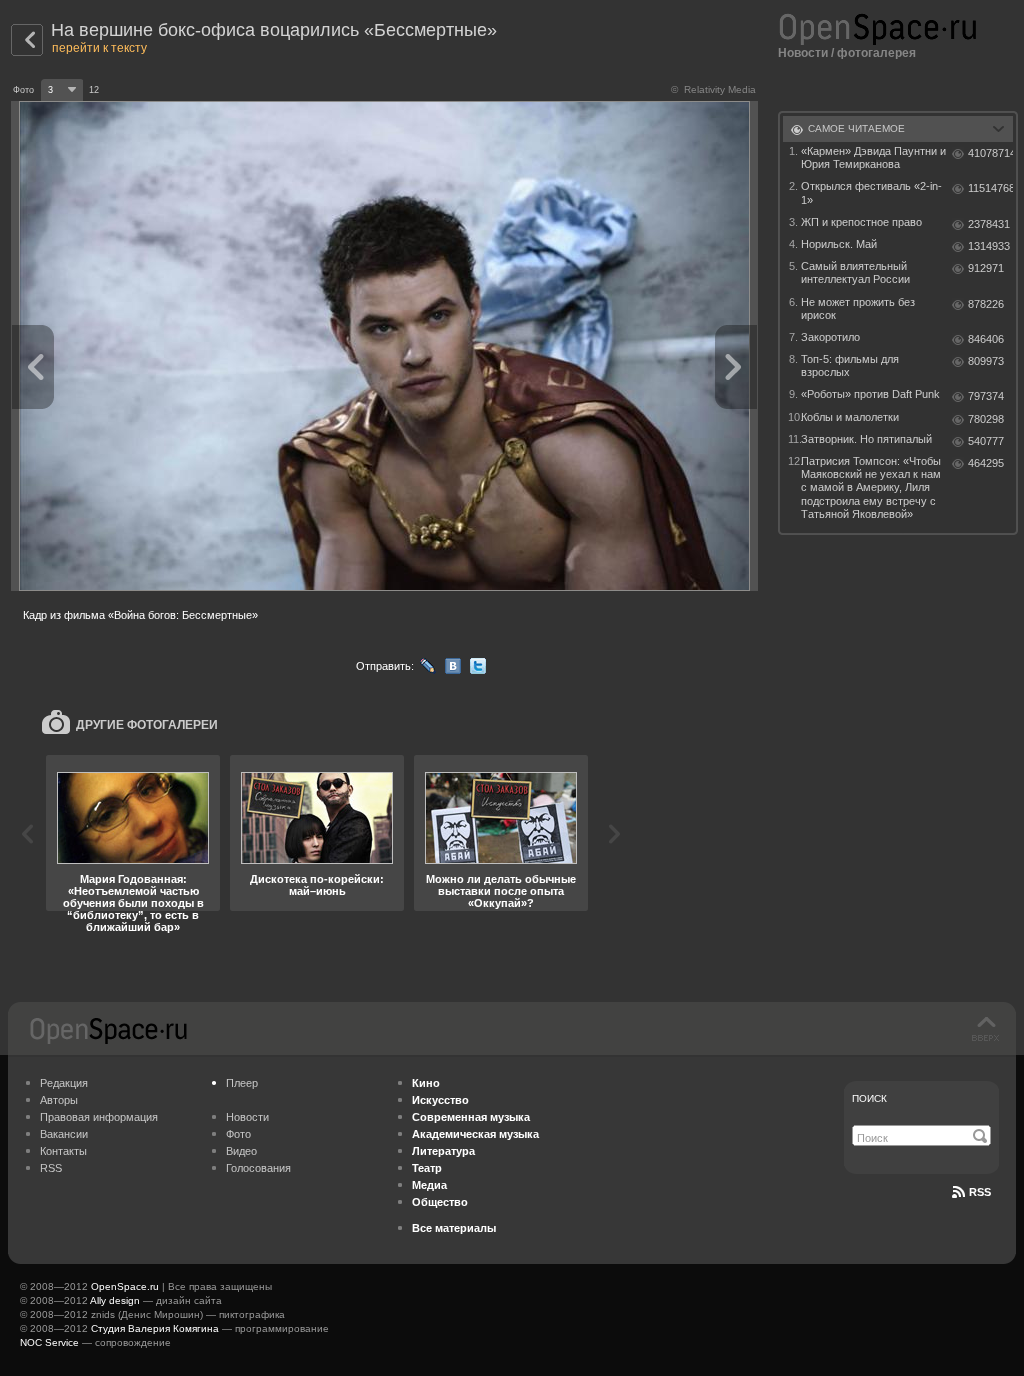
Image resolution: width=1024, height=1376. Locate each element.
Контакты (63, 1151)
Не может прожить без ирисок (858, 308)
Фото (238, 1134)
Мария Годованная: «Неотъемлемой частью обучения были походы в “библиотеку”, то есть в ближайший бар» (133, 903)
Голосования (258, 1168)
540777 (986, 441)
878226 (986, 304)
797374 (986, 396)
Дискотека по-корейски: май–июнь (317, 885)
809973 (986, 361)
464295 (986, 463)
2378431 (989, 224)
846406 (986, 339)
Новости (803, 53)
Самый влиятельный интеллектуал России (855, 272)
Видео (241, 1151)
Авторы (59, 1100)
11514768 (990, 188)
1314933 (989, 246)
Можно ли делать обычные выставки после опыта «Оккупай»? (501, 891)
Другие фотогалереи (147, 725)
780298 (986, 419)
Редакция (64, 1083)
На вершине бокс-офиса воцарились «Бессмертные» (274, 30)
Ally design (115, 1300)
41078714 (990, 153)
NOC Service (49, 1342)
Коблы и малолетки (850, 417)
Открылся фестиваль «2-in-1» (871, 192)
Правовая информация (99, 1117)
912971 (986, 268)
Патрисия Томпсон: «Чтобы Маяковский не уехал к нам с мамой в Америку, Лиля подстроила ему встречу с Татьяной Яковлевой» (871, 487)
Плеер (242, 1083)
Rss (980, 1192)
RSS (51, 1168)
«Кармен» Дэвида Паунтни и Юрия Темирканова (873, 157)
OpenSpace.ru (125, 1286)
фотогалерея (876, 53)
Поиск (869, 1098)
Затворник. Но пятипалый (866, 439)
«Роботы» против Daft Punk (870, 394)
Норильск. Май (839, 244)
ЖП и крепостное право (861, 222)
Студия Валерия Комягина (155, 1328)
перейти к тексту (99, 48)
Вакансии (64, 1134)
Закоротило (830, 337)
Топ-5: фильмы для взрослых (850, 365)
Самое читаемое (856, 128)
